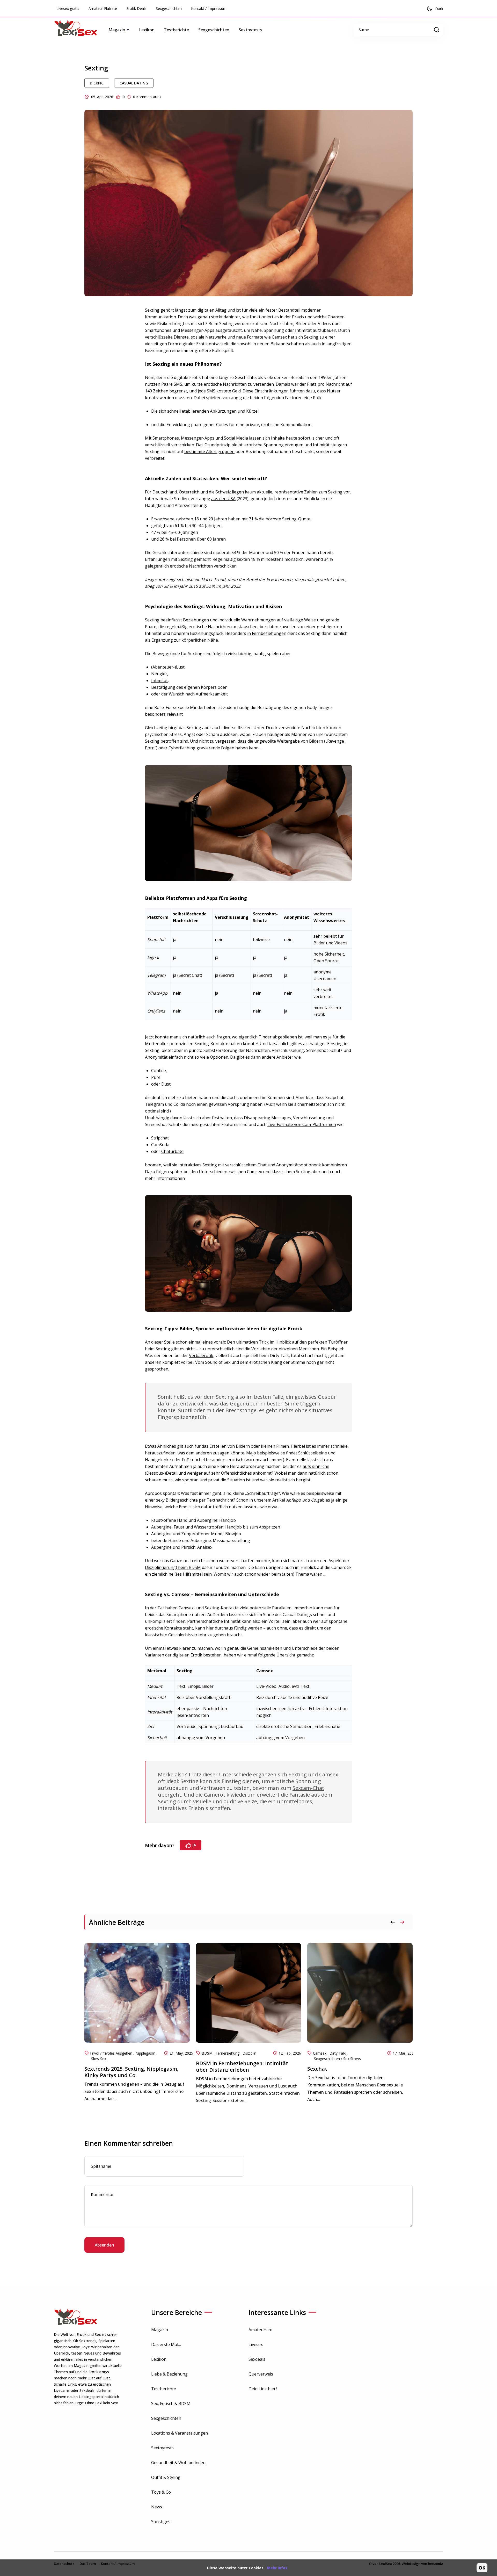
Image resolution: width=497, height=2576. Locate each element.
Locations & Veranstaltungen (180, 2433)
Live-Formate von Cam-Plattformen (302, 1124)
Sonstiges (161, 2522)
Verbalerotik (201, 1355)
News (157, 2507)
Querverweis (261, 2374)
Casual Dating (134, 83)
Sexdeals (257, 2359)
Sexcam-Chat (308, 1788)
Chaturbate (172, 1151)
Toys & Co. (161, 2492)
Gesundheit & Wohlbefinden (178, 2463)
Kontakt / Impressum (209, 8)
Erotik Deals (136, 8)
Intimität (159, 680)
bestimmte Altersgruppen (209, 451)
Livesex (256, 2344)
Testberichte (176, 30)
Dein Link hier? (263, 2389)
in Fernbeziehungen (267, 633)
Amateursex (260, 2330)
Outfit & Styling (166, 2477)
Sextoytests (250, 30)
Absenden (104, 2245)
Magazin (160, 2330)
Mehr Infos (277, 2568)
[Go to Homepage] (80, 30)
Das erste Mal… (166, 2344)
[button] (402, 1922)
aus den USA (223, 499)
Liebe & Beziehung (169, 2374)
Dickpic (97, 83)
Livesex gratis (68, 8)
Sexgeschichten (169, 8)
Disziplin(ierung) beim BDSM (173, 1567)
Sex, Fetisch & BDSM (171, 2403)
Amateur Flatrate (103, 8)
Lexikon (147, 30)
